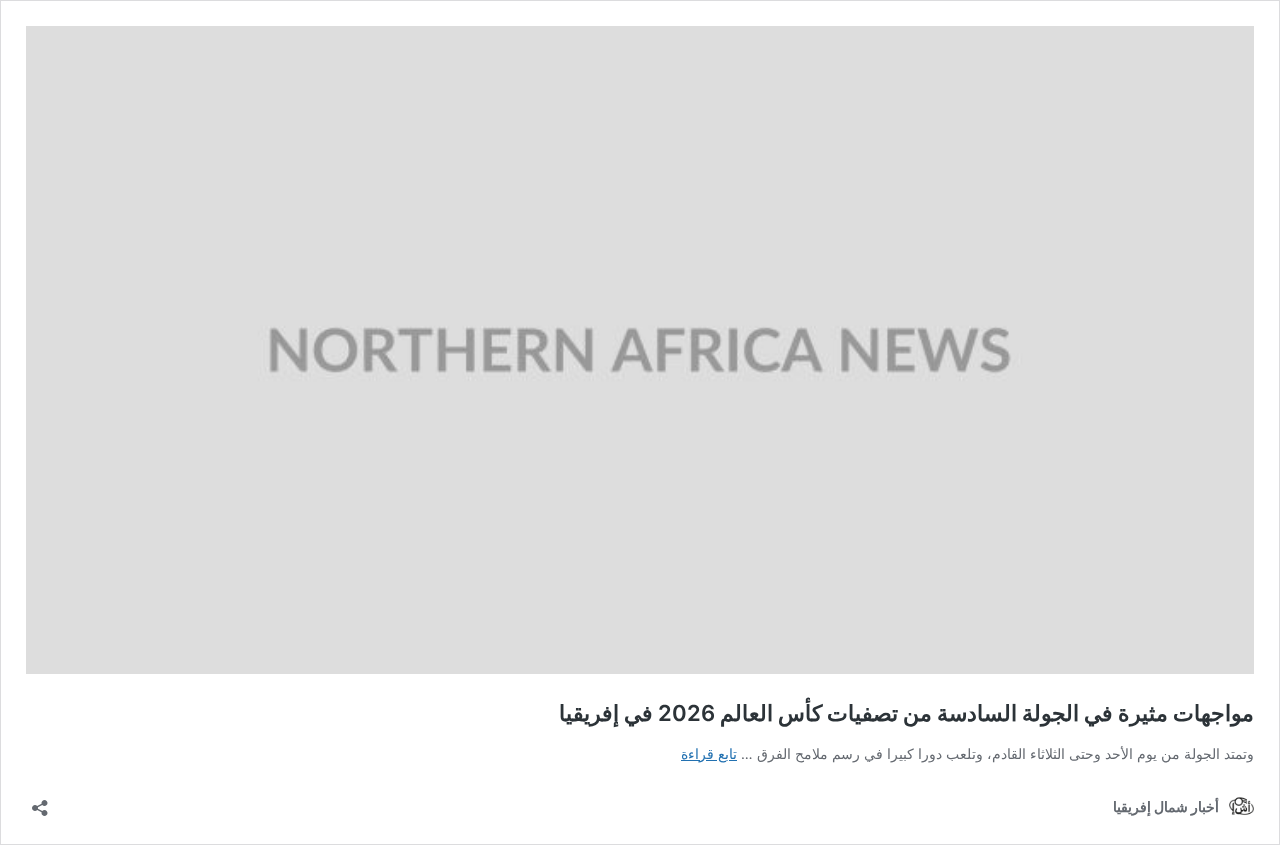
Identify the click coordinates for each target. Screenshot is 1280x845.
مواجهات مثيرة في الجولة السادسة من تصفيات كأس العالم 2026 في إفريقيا (906, 713)
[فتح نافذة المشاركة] (40, 801)
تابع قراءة (709, 753)
